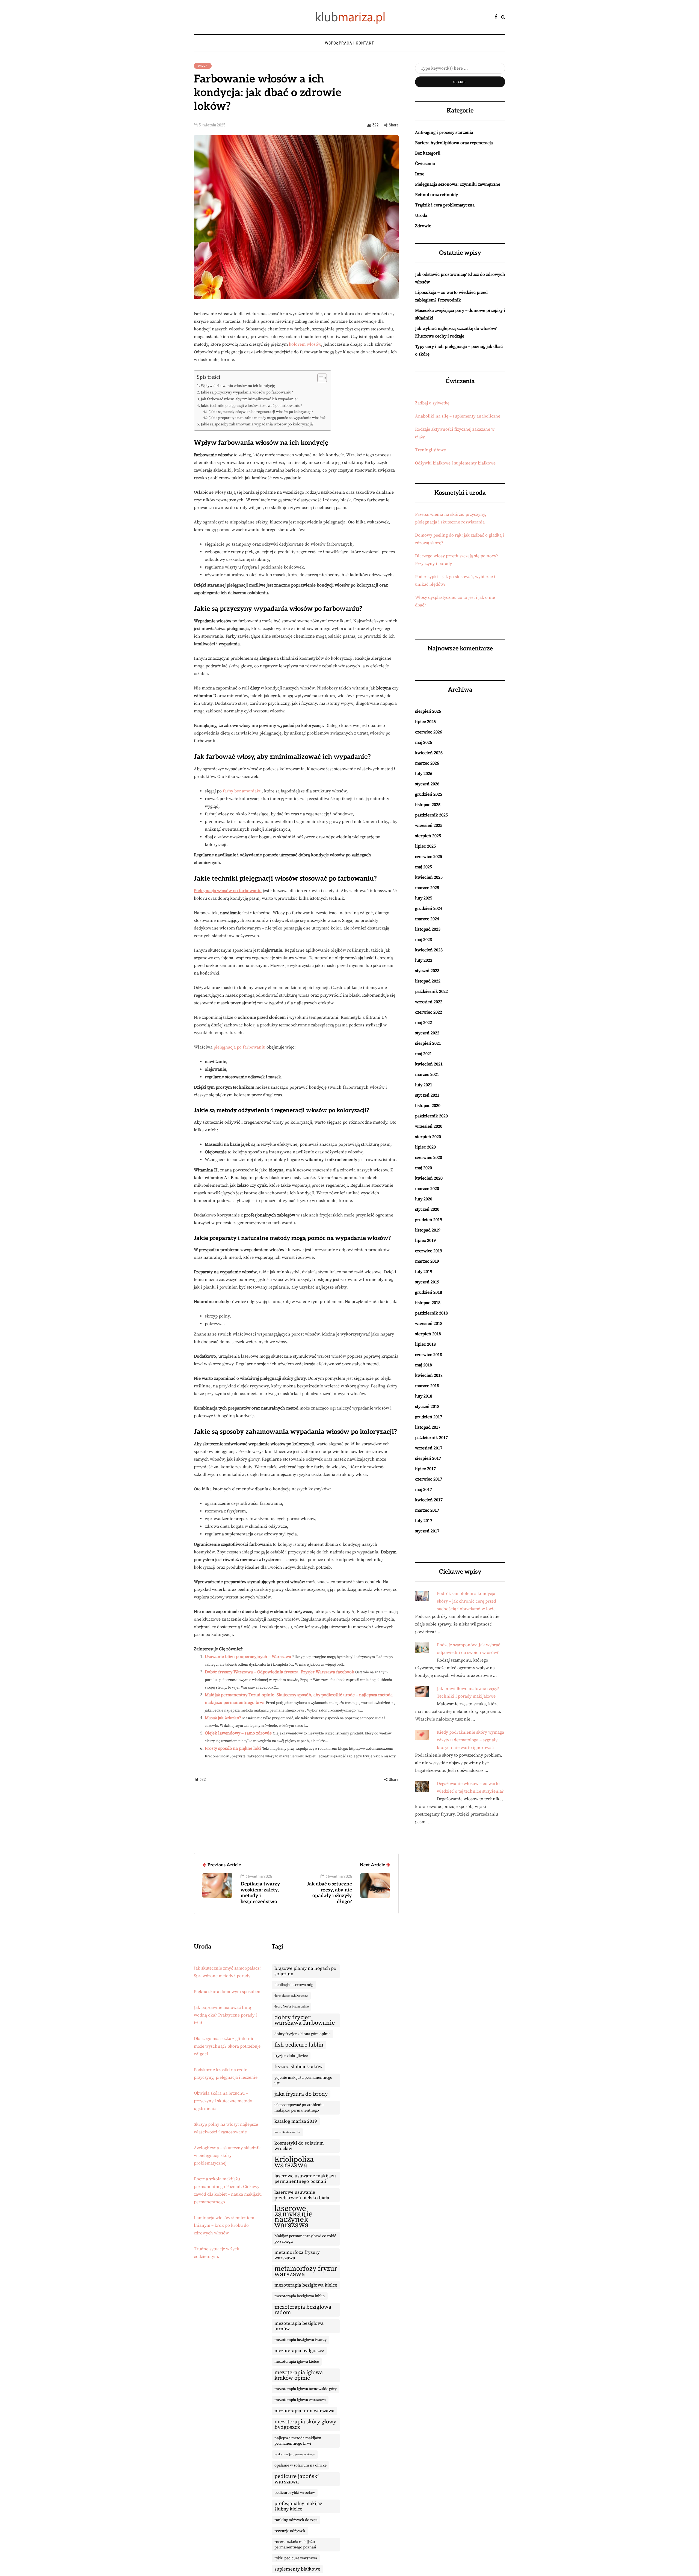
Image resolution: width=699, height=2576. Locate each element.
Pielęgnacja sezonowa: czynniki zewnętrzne (458, 184)
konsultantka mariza (287, 2132)
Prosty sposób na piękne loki (233, 1748)
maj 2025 (423, 867)
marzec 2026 (427, 763)
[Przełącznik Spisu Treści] (319, 378)
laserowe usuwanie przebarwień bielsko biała (302, 2195)
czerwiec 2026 (429, 732)
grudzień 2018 (429, 1292)
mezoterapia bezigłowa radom (303, 2310)
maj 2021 (423, 1054)
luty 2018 (424, 1396)
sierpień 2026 (428, 711)
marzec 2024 (427, 919)
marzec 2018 (427, 1386)
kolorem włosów (305, 344)
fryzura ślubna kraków (298, 2067)
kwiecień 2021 (429, 1064)
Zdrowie (423, 226)
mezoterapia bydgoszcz (299, 2351)
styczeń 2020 (427, 1209)
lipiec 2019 (425, 1240)
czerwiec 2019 (429, 1251)
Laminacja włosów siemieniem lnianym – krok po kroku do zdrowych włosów (224, 2225)
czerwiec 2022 (429, 1012)
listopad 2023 (428, 929)
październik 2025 (431, 815)
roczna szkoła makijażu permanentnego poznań (295, 2545)
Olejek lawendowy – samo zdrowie (238, 1733)
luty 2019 (424, 1272)
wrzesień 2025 (429, 825)
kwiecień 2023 (429, 950)
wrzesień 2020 (429, 1126)
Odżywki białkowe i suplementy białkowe (455, 463)
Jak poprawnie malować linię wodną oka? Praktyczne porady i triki (225, 2015)
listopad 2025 (428, 805)
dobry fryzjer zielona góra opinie (302, 2034)
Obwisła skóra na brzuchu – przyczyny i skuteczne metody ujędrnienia (223, 2101)
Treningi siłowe (430, 450)
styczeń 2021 (427, 1095)
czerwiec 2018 (429, 1355)
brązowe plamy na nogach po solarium (305, 1971)
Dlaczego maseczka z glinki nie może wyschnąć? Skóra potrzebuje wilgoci (227, 2046)
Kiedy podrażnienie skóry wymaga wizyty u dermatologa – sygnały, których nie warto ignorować (470, 1740)
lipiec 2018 (425, 1344)
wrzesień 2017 (429, 1448)
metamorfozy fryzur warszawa (306, 2272)
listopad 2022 (428, 981)
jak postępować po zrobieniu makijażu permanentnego (299, 2108)
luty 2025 (424, 898)
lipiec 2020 (425, 1147)
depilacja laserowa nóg (294, 1985)
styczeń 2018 (427, 1407)
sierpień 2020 (428, 1137)
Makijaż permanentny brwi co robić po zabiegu (305, 2239)
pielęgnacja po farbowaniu (239, 1047)
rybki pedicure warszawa (296, 2558)
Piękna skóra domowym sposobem (228, 1992)
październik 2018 (431, 1313)
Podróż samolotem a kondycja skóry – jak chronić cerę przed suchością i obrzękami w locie (467, 1601)
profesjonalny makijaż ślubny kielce (298, 2506)
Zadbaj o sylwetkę (432, 403)
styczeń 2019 (427, 1282)
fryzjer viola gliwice (291, 2056)
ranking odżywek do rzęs (296, 2520)
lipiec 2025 (425, 846)
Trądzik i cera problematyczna (445, 205)
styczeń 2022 (427, 1033)
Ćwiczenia (425, 164)
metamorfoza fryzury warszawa (297, 2255)
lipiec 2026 (425, 722)
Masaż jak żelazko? (223, 1718)
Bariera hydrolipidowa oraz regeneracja (454, 143)
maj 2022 (423, 1023)
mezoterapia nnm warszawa (304, 2411)
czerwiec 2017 (429, 1479)
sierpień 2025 (428, 836)
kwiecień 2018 (429, 1375)
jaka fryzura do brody (301, 2094)
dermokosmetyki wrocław (291, 1996)
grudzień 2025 (429, 794)
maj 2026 (423, 742)
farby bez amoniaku (242, 791)
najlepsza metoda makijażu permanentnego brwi (298, 2441)
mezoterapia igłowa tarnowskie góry (306, 2389)
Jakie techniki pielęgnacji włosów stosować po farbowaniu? (251, 406)
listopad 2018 (428, 1303)
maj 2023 (423, 940)
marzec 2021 (427, 1074)
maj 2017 (423, 1490)
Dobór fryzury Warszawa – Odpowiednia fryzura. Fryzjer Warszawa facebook (279, 1672)
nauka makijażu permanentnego (295, 2454)
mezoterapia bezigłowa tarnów (299, 2326)
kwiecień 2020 (429, 1178)
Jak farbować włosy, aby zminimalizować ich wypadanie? (249, 399)
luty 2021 (424, 1085)
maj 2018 (423, 1365)
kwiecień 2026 (429, 753)
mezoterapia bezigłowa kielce (306, 2285)
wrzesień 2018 (429, 1323)
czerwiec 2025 (429, 857)
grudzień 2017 (429, 1417)
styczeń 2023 (427, 971)
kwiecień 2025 (429, 877)
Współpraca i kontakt (349, 43)
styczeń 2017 (427, 1531)
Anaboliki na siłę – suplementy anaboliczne (458, 416)
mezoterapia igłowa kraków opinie (299, 2375)
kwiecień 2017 (429, 1500)
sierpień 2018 (428, 1334)
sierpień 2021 (428, 1043)
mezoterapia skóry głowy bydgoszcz (305, 2424)
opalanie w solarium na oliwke (300, 2465)
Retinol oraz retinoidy (436, 195)
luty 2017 (424, 1521)
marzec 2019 (427, 1261)
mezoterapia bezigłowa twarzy (300, 2340)
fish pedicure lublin (299, 2045)
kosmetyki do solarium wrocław (299, 2146)
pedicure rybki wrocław (295, 2493)
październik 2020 (431, 1116)
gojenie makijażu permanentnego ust (303, 2080)
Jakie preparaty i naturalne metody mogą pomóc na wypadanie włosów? (267, 418)
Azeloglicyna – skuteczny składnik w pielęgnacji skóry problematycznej (227, 2155)
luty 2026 (424, 774)
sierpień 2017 (428, 1458)
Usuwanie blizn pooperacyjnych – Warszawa (248, 1657)
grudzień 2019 (429, 1220)
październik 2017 (431, 1438)
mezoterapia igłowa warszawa (300, 2400)
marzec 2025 (427, 888)
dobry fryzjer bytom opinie (291, 2007)
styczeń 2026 (427, 784)
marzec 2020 (427, 1189)
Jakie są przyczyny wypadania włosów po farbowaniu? (247, 392)
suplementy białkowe (297, 2569)
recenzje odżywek (290, 2531)
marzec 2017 (427, 1510)
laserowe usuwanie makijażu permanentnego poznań (305, 2179)
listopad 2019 (428, 1230)
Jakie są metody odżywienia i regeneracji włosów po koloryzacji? (261, 412)
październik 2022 (431, 991)
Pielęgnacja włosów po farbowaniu (228, 891)
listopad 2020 (428, 1106)
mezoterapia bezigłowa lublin (300, 2296)
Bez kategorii (428, 153)
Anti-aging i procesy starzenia (444, 132)
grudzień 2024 (429, 908)
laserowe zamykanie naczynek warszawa (294, 2217)
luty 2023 (424, 960)
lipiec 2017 (425, 1469)
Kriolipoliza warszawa (294, 2162)
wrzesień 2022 (429, 1002)
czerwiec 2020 (429, 1157)
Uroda (203, 66)
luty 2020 (424, 1199)
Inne (420, 174)
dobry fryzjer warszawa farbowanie (305, 2020)
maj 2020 (423, 1168)
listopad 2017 (428, 1427)
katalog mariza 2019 (296, 2121)
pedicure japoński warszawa (297, 2479)
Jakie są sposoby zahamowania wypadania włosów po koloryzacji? (257, 424)
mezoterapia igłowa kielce (297, 2362)
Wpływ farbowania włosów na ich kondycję (238, 386)
